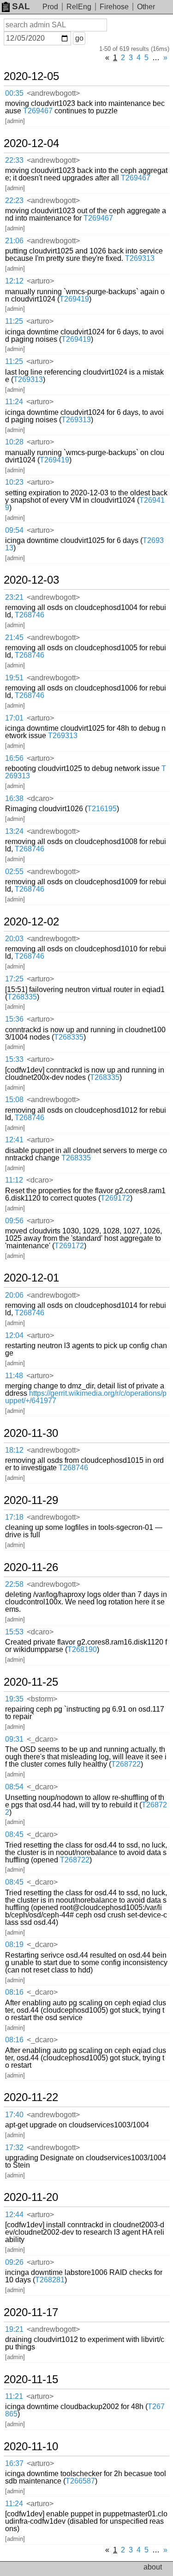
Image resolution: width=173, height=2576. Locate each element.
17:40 (14, 2115)
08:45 (14, 1834)
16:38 (14, 798)
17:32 (14, 2148)
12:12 (14, 281)
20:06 (14, 1295)
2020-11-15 (31, 2379)
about (153, 2567)
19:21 (14, 2329)
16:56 (14, 758)
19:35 (14, 1699)
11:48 (14, 1376)
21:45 (14, 638)
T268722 (126, 1764)
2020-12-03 (31, 580)
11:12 (14, 1180)
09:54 (14, 530)
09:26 (14, 2262)
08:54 (14, 1787)
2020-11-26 (31, 1567)
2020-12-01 (31, 1278)
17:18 (14, 1517)
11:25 (14, 321)
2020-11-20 (31, 2197)
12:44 (14, 2215)
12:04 (14, 1335)
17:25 (14, 979)
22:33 (14, 160)
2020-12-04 (31, 143)
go (79, 38)
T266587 (80, 2481)
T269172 (115, 1198)
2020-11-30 (31, 1433)
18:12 (14, 1450)
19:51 (14, 678)
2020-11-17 (31, 2312)
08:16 (14, 1992)
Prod (50, 7)
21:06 (14, 241)
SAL (21, 6)
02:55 (14, 872)
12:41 (14, 1140)
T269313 (140, 258)
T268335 (22, 997)
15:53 (14, 1632)
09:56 (14, 1221)
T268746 (30, 615)
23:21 (14, 597)
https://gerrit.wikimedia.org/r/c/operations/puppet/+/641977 (86, 1397)
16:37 (14, 2463)
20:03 (14, 939)
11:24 (14, 402)
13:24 (14, 831)
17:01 (14, 718)
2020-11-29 (31, 1500)
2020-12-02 (31, 922)
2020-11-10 (31, 2447)
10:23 (14, 482)
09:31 (14, 1739)
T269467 (38, 111)
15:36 (14, 1019)
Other (146, 7)
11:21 (14, 2396)
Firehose (114, 7)
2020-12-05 (31, 76)
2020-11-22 (31, 2097)
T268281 (50, 2280)
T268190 (82, 1649)
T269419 (74, 299)
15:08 (14, 1100)
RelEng (79, 7)
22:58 (14, 1584)
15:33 (14, 1059)
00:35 (14, 93)
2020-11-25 (31, 1682)
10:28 (14, 442)
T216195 (102, 809)
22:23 (14, 200)
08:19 (14, 1944)
